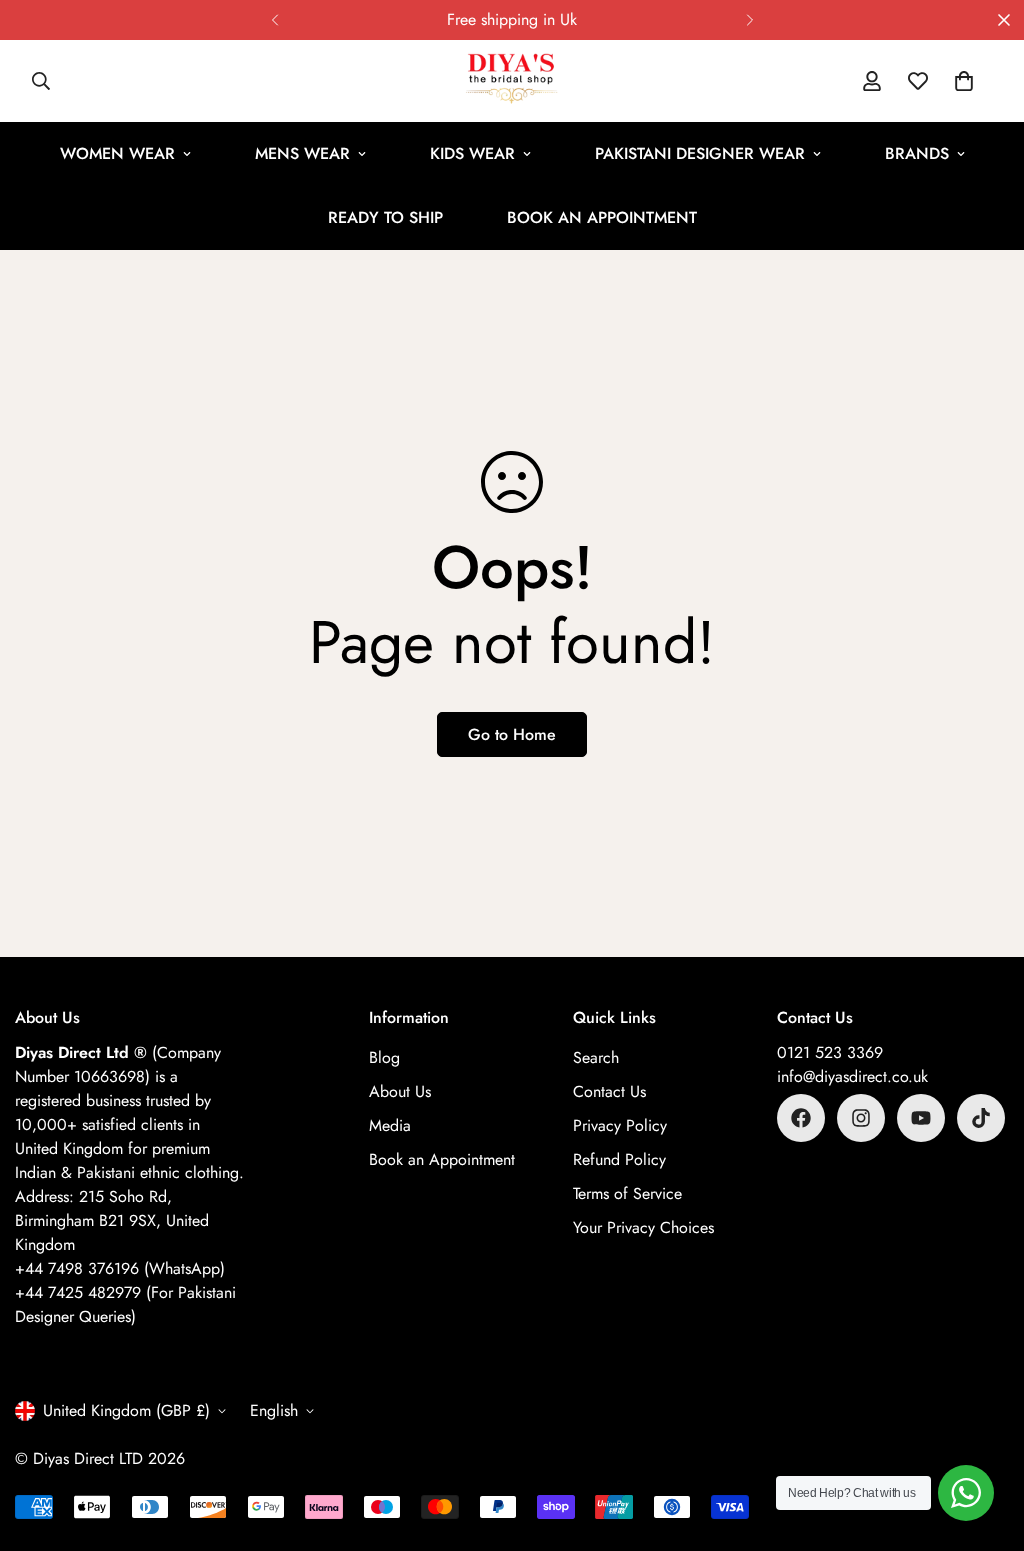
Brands (917, 153)
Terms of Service (627, 1193)
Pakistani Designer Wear (700, 153)
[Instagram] (861, 1118)
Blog (384, 1057)
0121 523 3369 (830, 1052)
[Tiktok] (981, 1118)
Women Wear (117, 153)
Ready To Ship (385, 217)
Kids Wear (472, 153)
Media (390, 1125)
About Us (400, 1091)
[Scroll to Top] (985, 1442)
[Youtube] (921, 1118)
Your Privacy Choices (643, 1227)
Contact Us (609, 1091)
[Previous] (274, 20)
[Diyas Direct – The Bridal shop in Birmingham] (512, 81)
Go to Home (512, 734)
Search (596, 1057)
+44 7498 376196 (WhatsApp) (120, 1268)
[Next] (749, 20)
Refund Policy (619, 1159)
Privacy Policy (620, 1125)
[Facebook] (801, 1118)
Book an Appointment (602, 217)
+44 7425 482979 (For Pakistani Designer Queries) (125, 1304)
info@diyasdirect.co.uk (852, 1076)
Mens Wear (302, 153)
